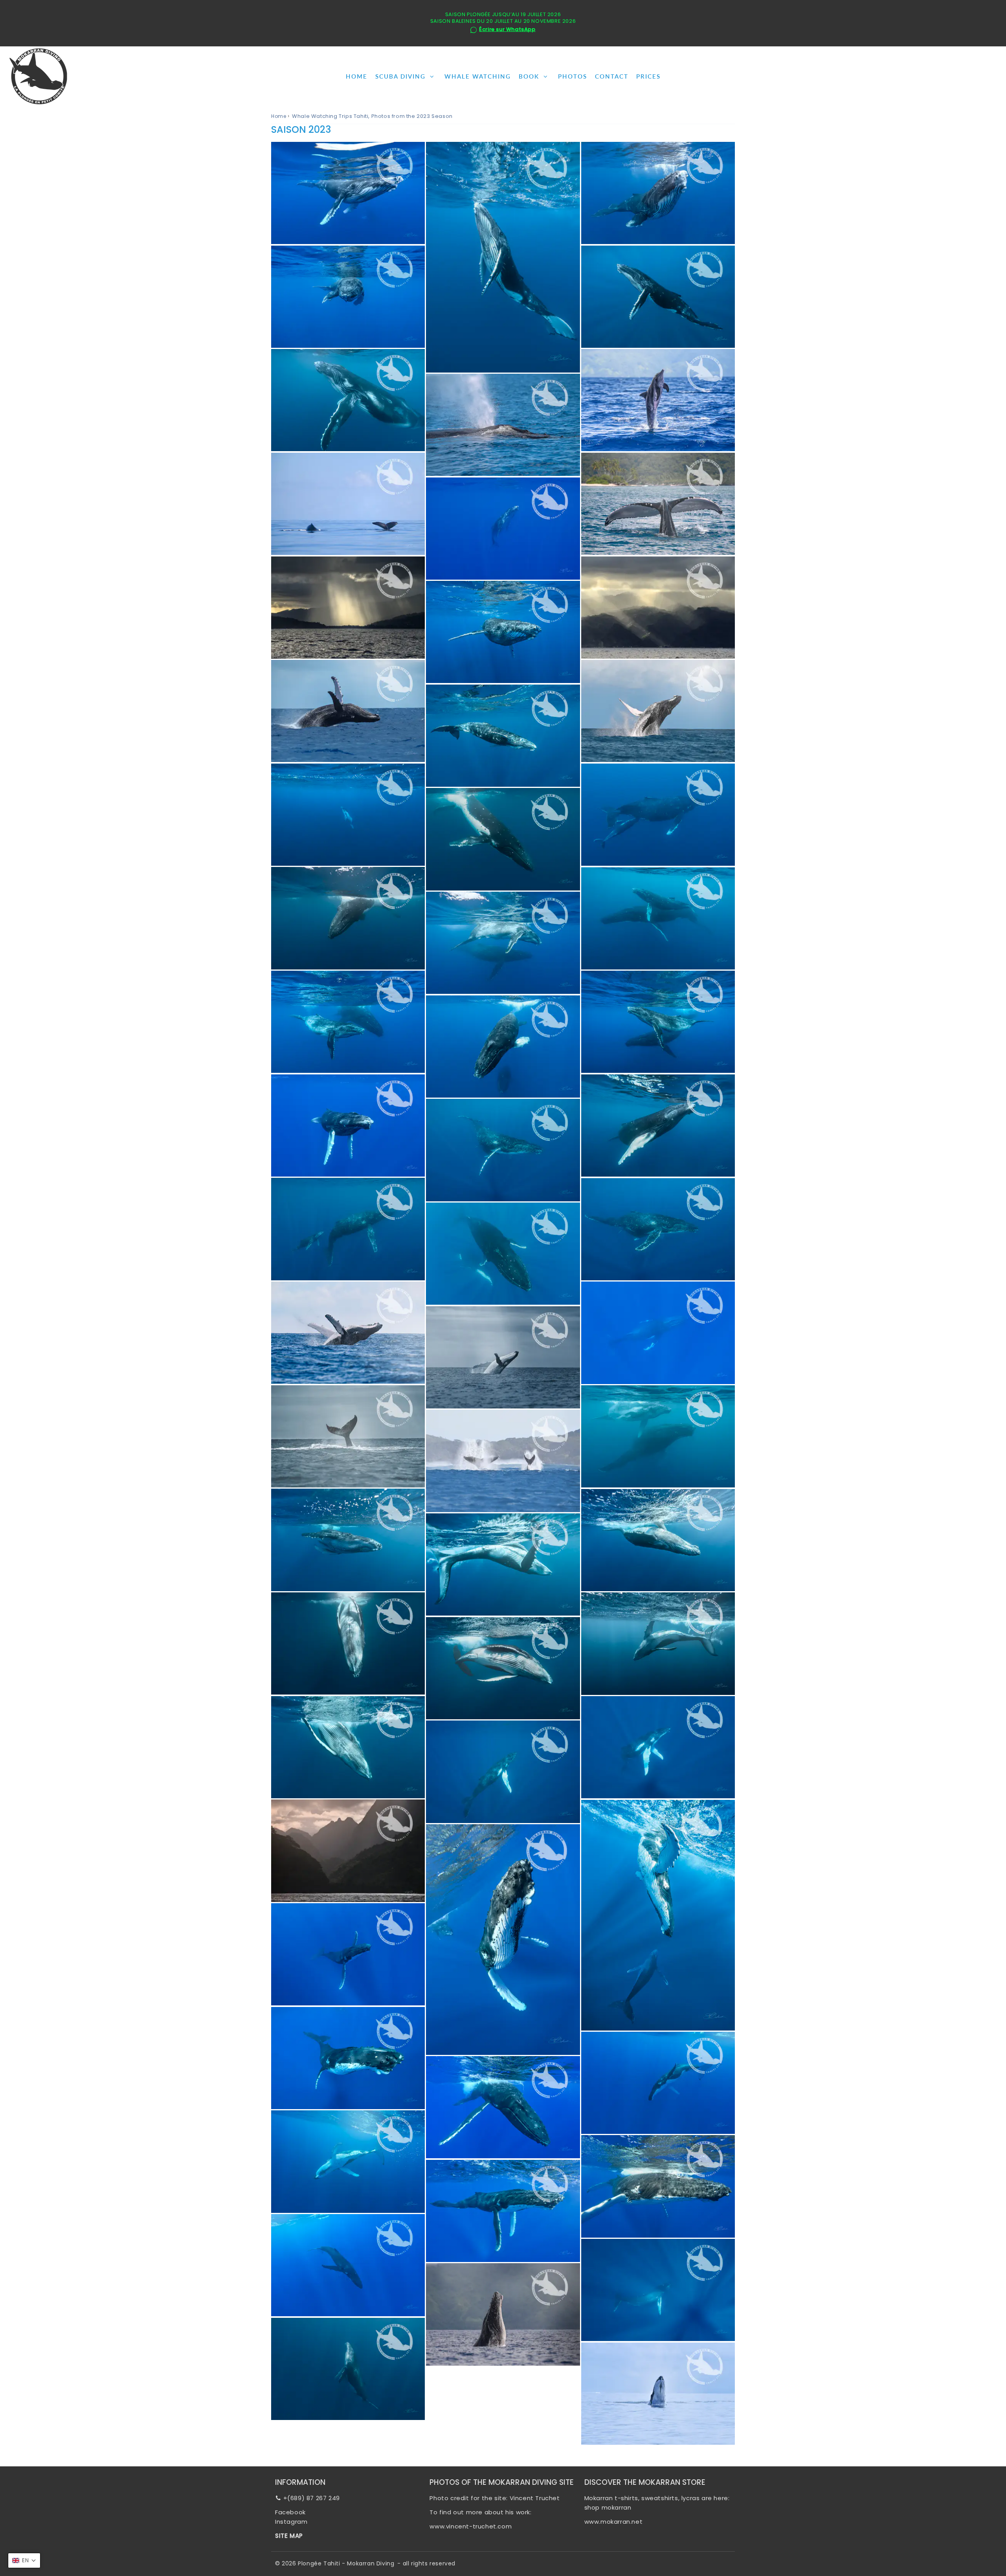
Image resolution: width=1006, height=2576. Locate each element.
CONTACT (612, 76)
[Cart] (993, 76)
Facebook (290, 2512)
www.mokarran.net (614, 2522)
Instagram (291, 2522)
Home (279, 116)
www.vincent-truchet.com (471, 2526)
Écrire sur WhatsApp (507, 30)
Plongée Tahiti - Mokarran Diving (346, 2563)
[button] (24, 2560)
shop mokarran (608, 2507)
